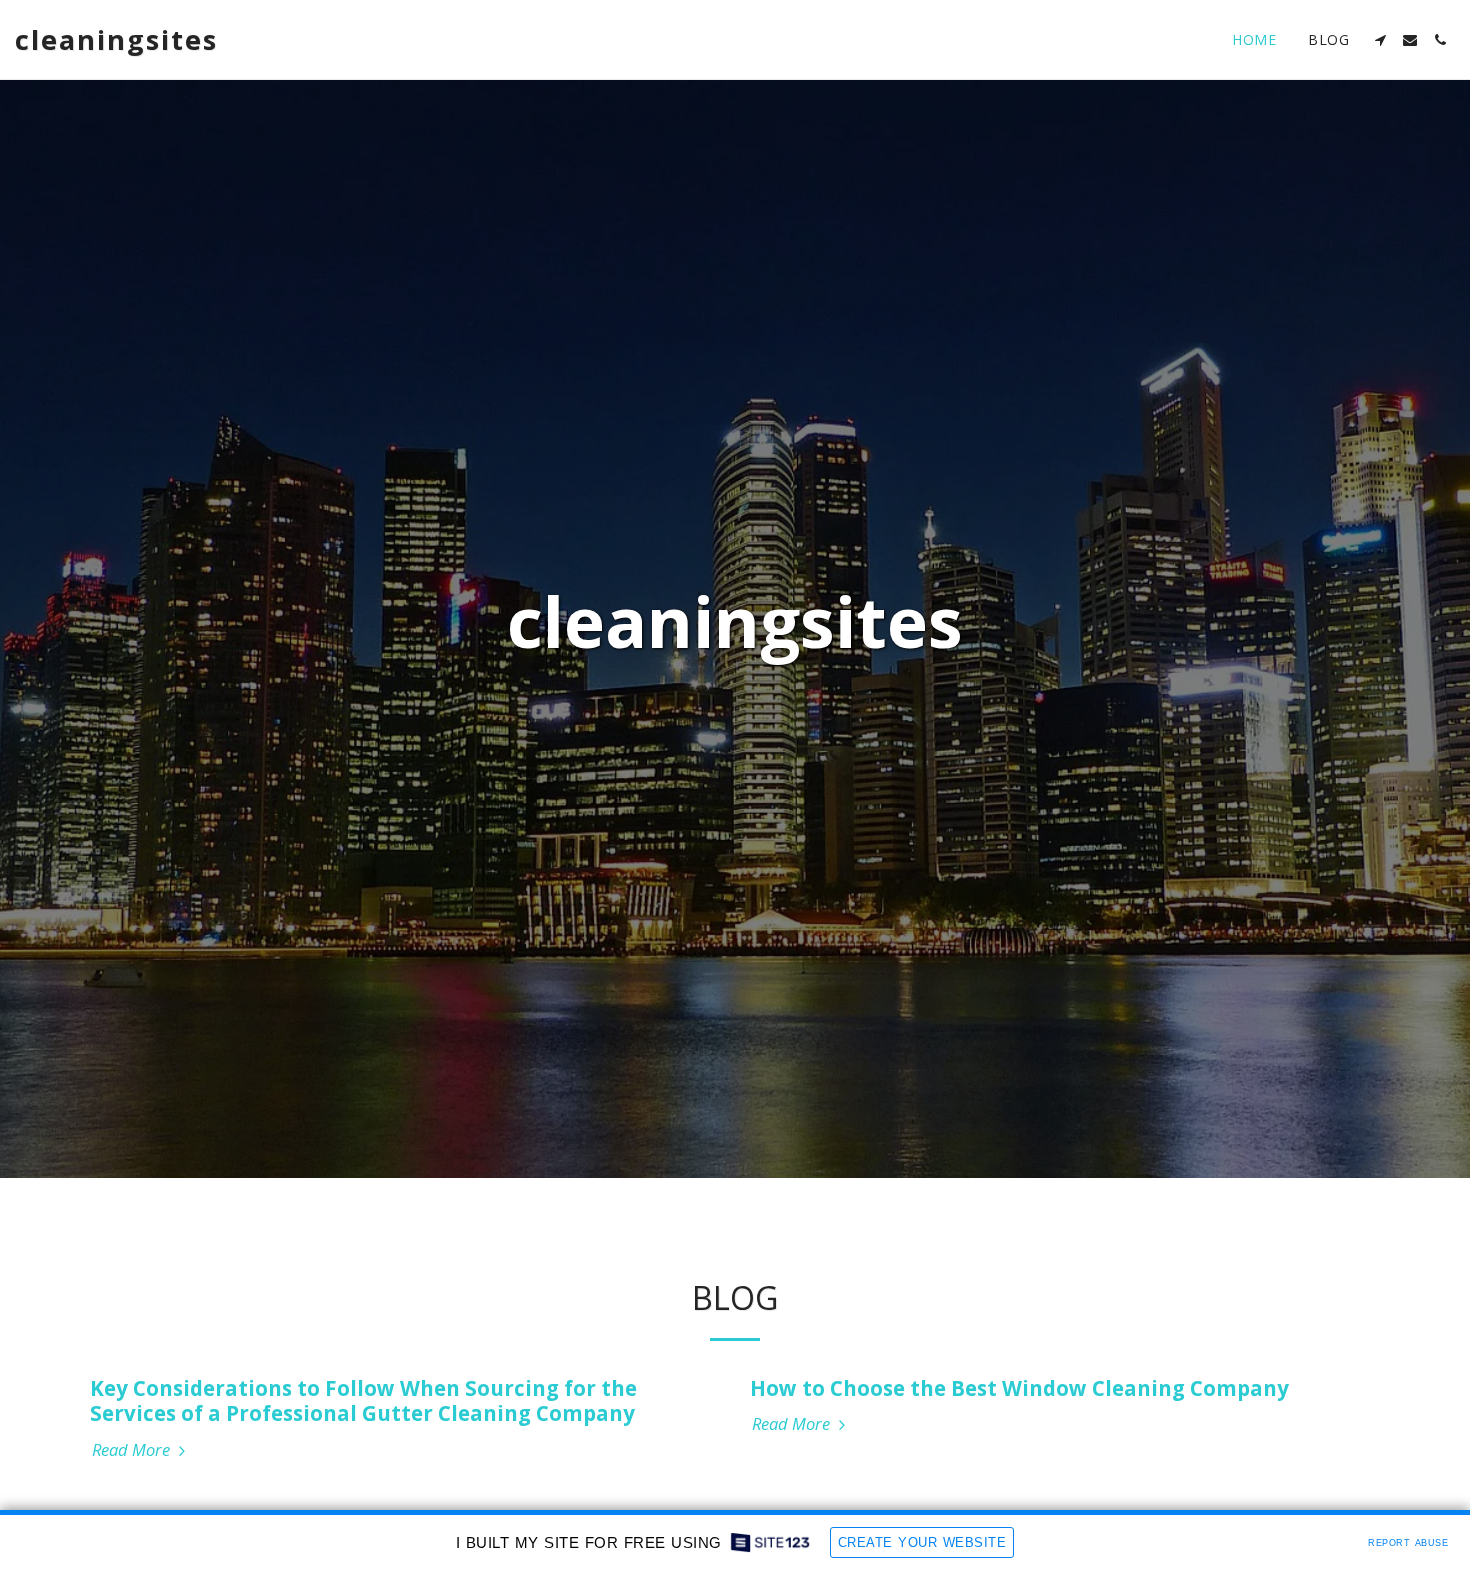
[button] (1380, 40)
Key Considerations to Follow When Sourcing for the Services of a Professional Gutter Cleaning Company (363, 1401)
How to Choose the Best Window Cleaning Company (1019, 1388)
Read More (133, 1450)
